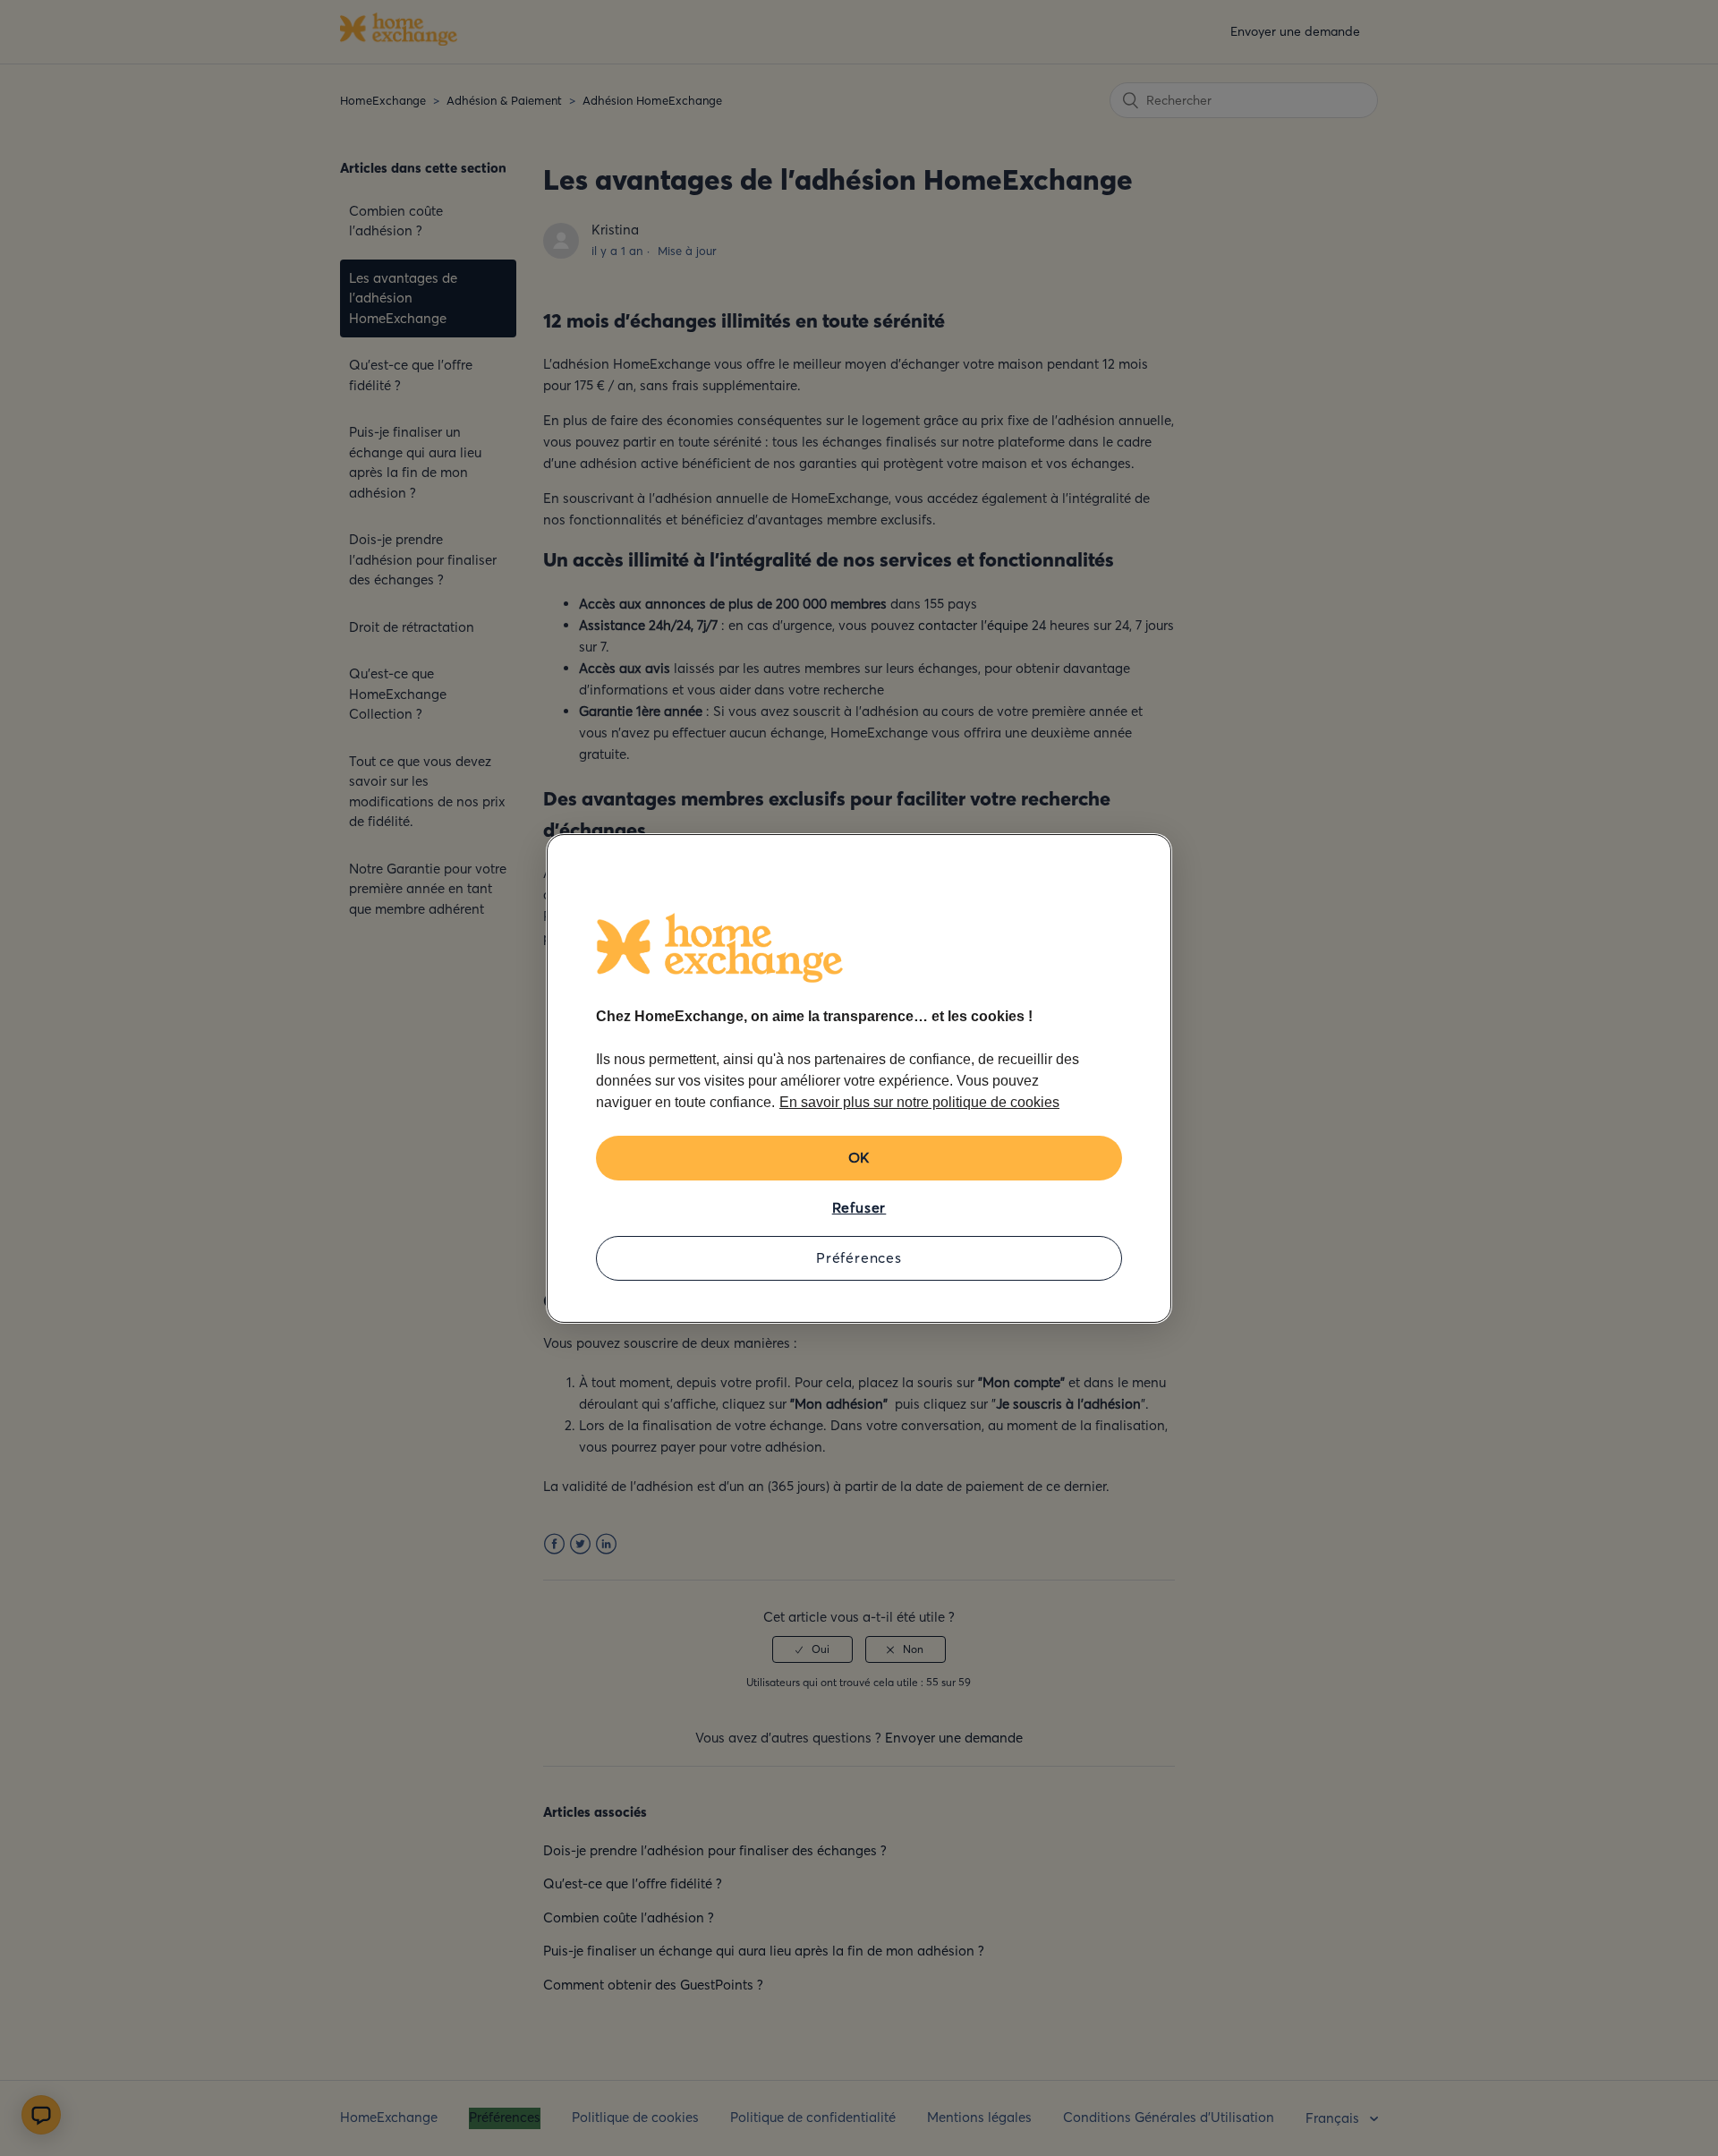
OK (859, 1157)
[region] (859, 1078)
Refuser (859, 1207)
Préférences (859, 1257)
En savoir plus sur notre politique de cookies (919, 1102)
